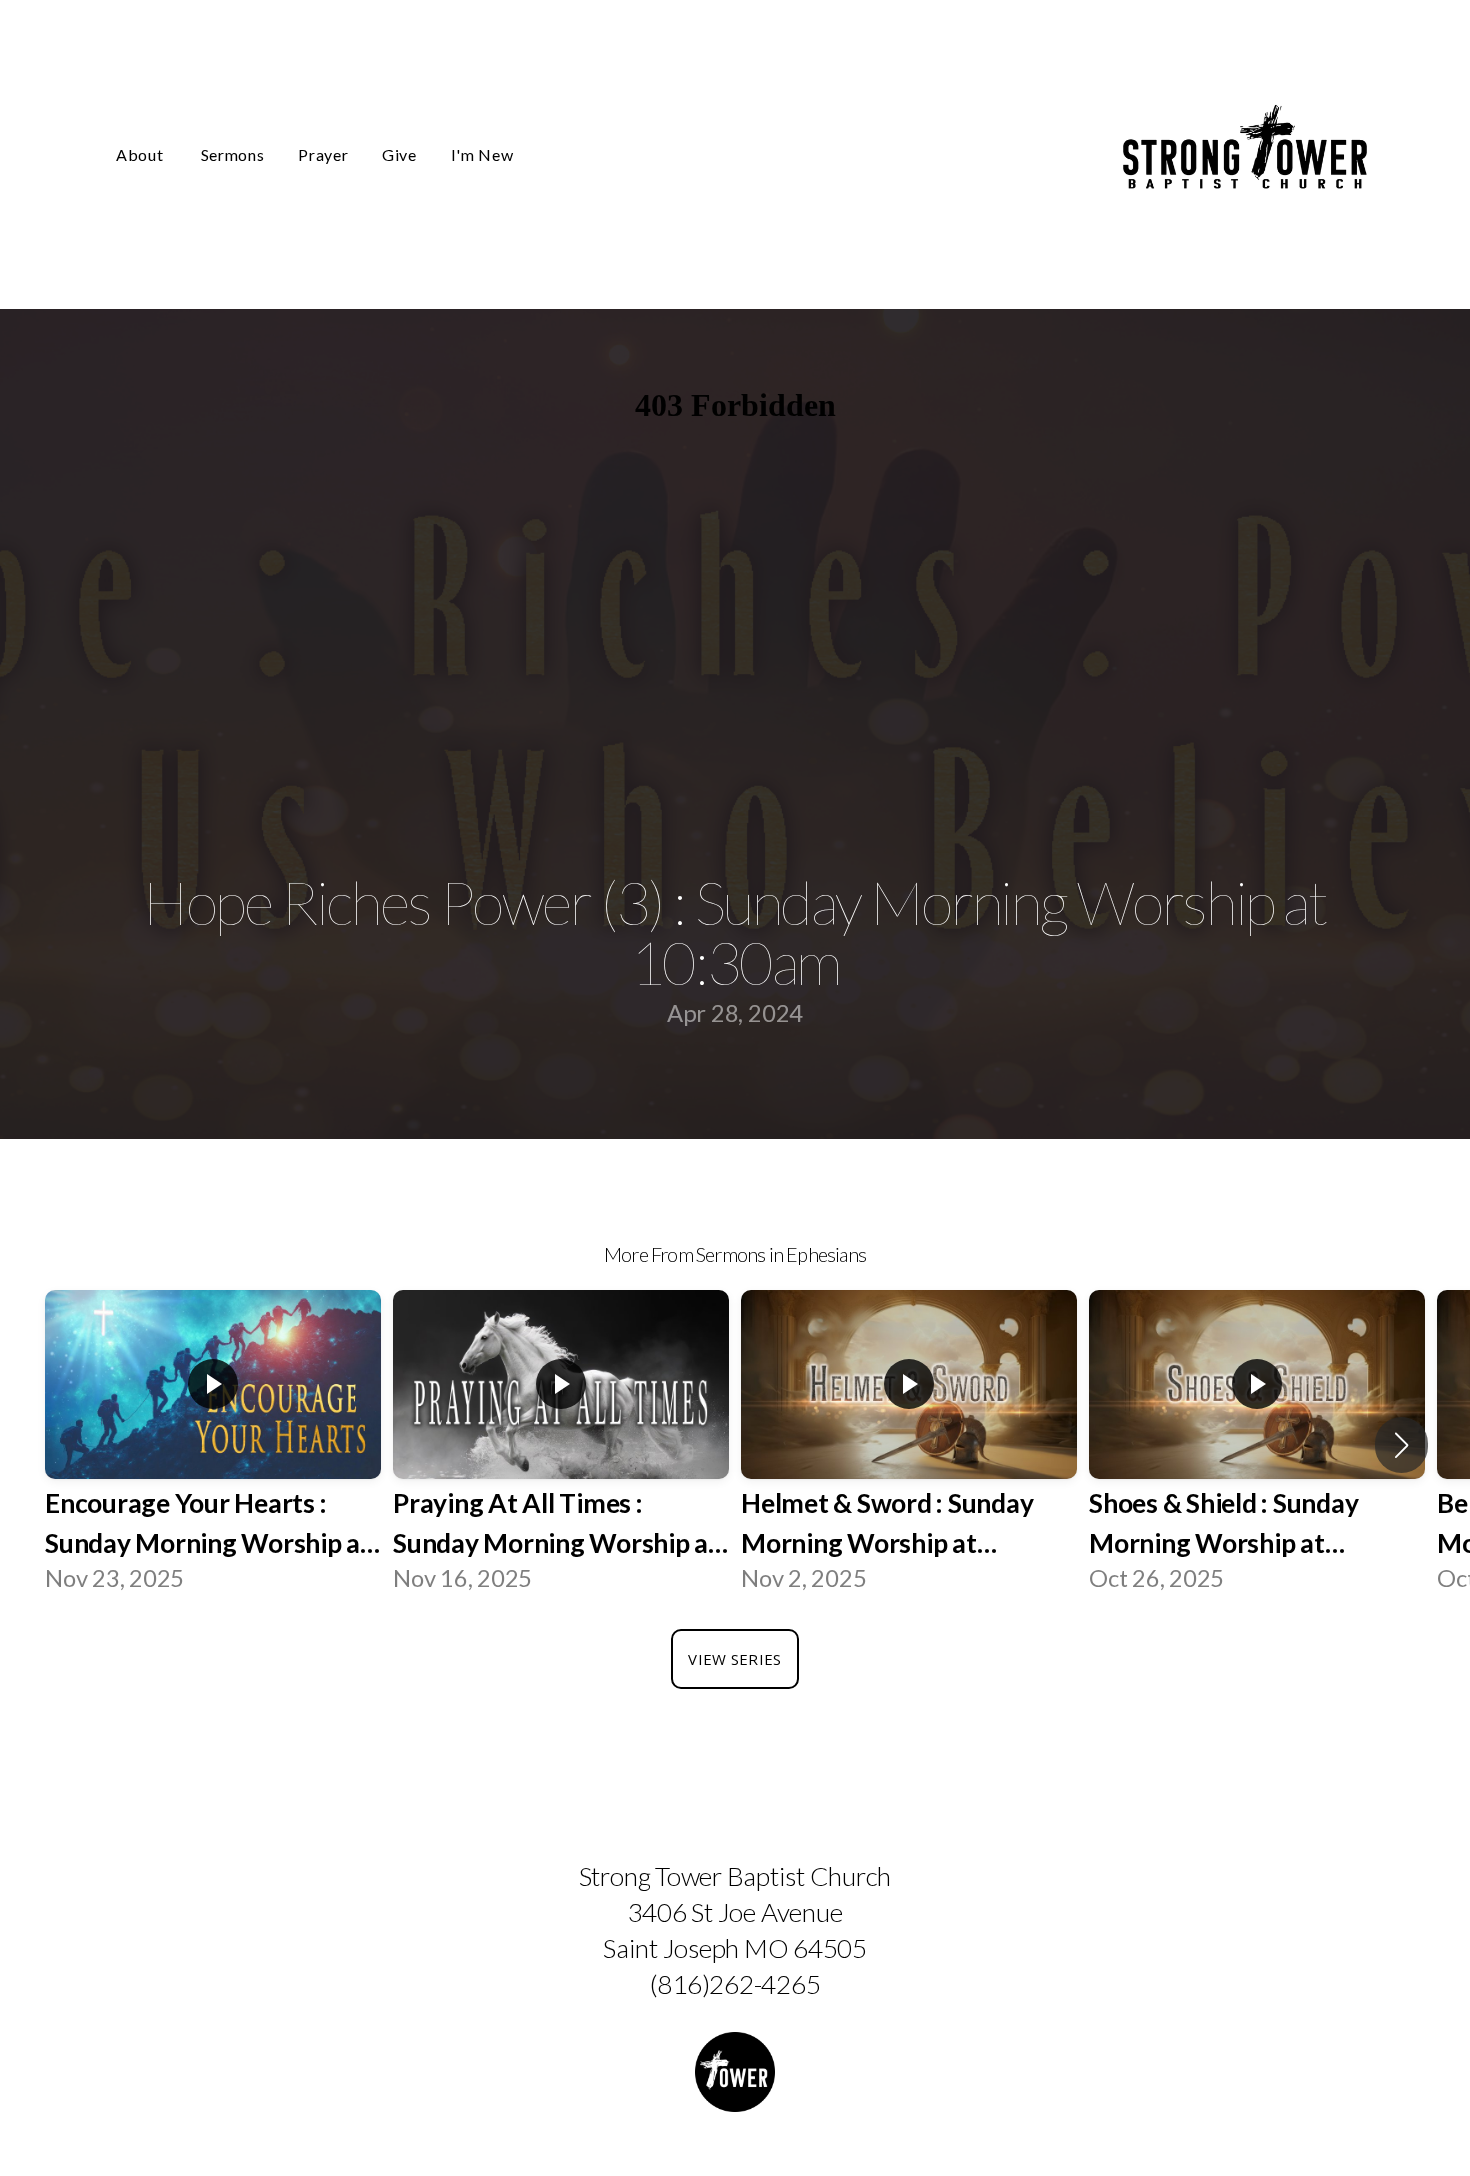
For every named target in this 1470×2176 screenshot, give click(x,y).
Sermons (232, 154)
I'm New (482, 154)
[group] (213, 1444)
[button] (1401, 1445)
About (141, 154)
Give (399, 154)
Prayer (323, 154)
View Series (734, 1659)
